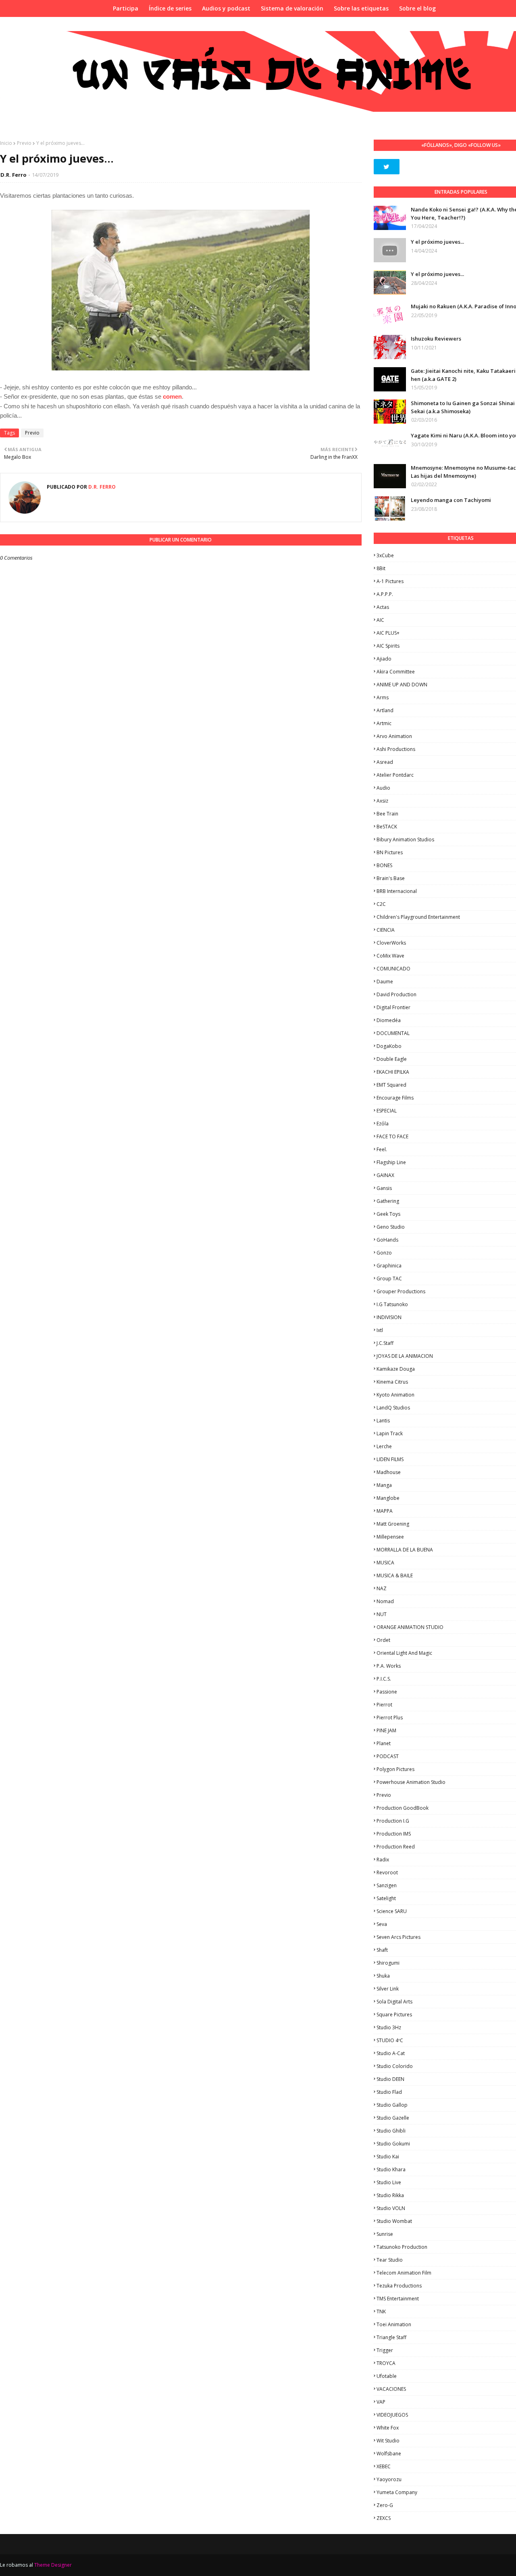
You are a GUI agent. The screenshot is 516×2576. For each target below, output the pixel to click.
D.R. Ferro (14, 175)
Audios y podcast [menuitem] (226, 8)
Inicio (6, 143)
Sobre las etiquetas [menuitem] (361, 8)
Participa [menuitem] (126, 8)
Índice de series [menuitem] (170, 8)
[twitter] (387, 167)
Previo (24, 143)
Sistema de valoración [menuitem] (292, 8)
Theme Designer (53, 2565)
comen (172, 396)
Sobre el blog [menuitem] (417, 8)
